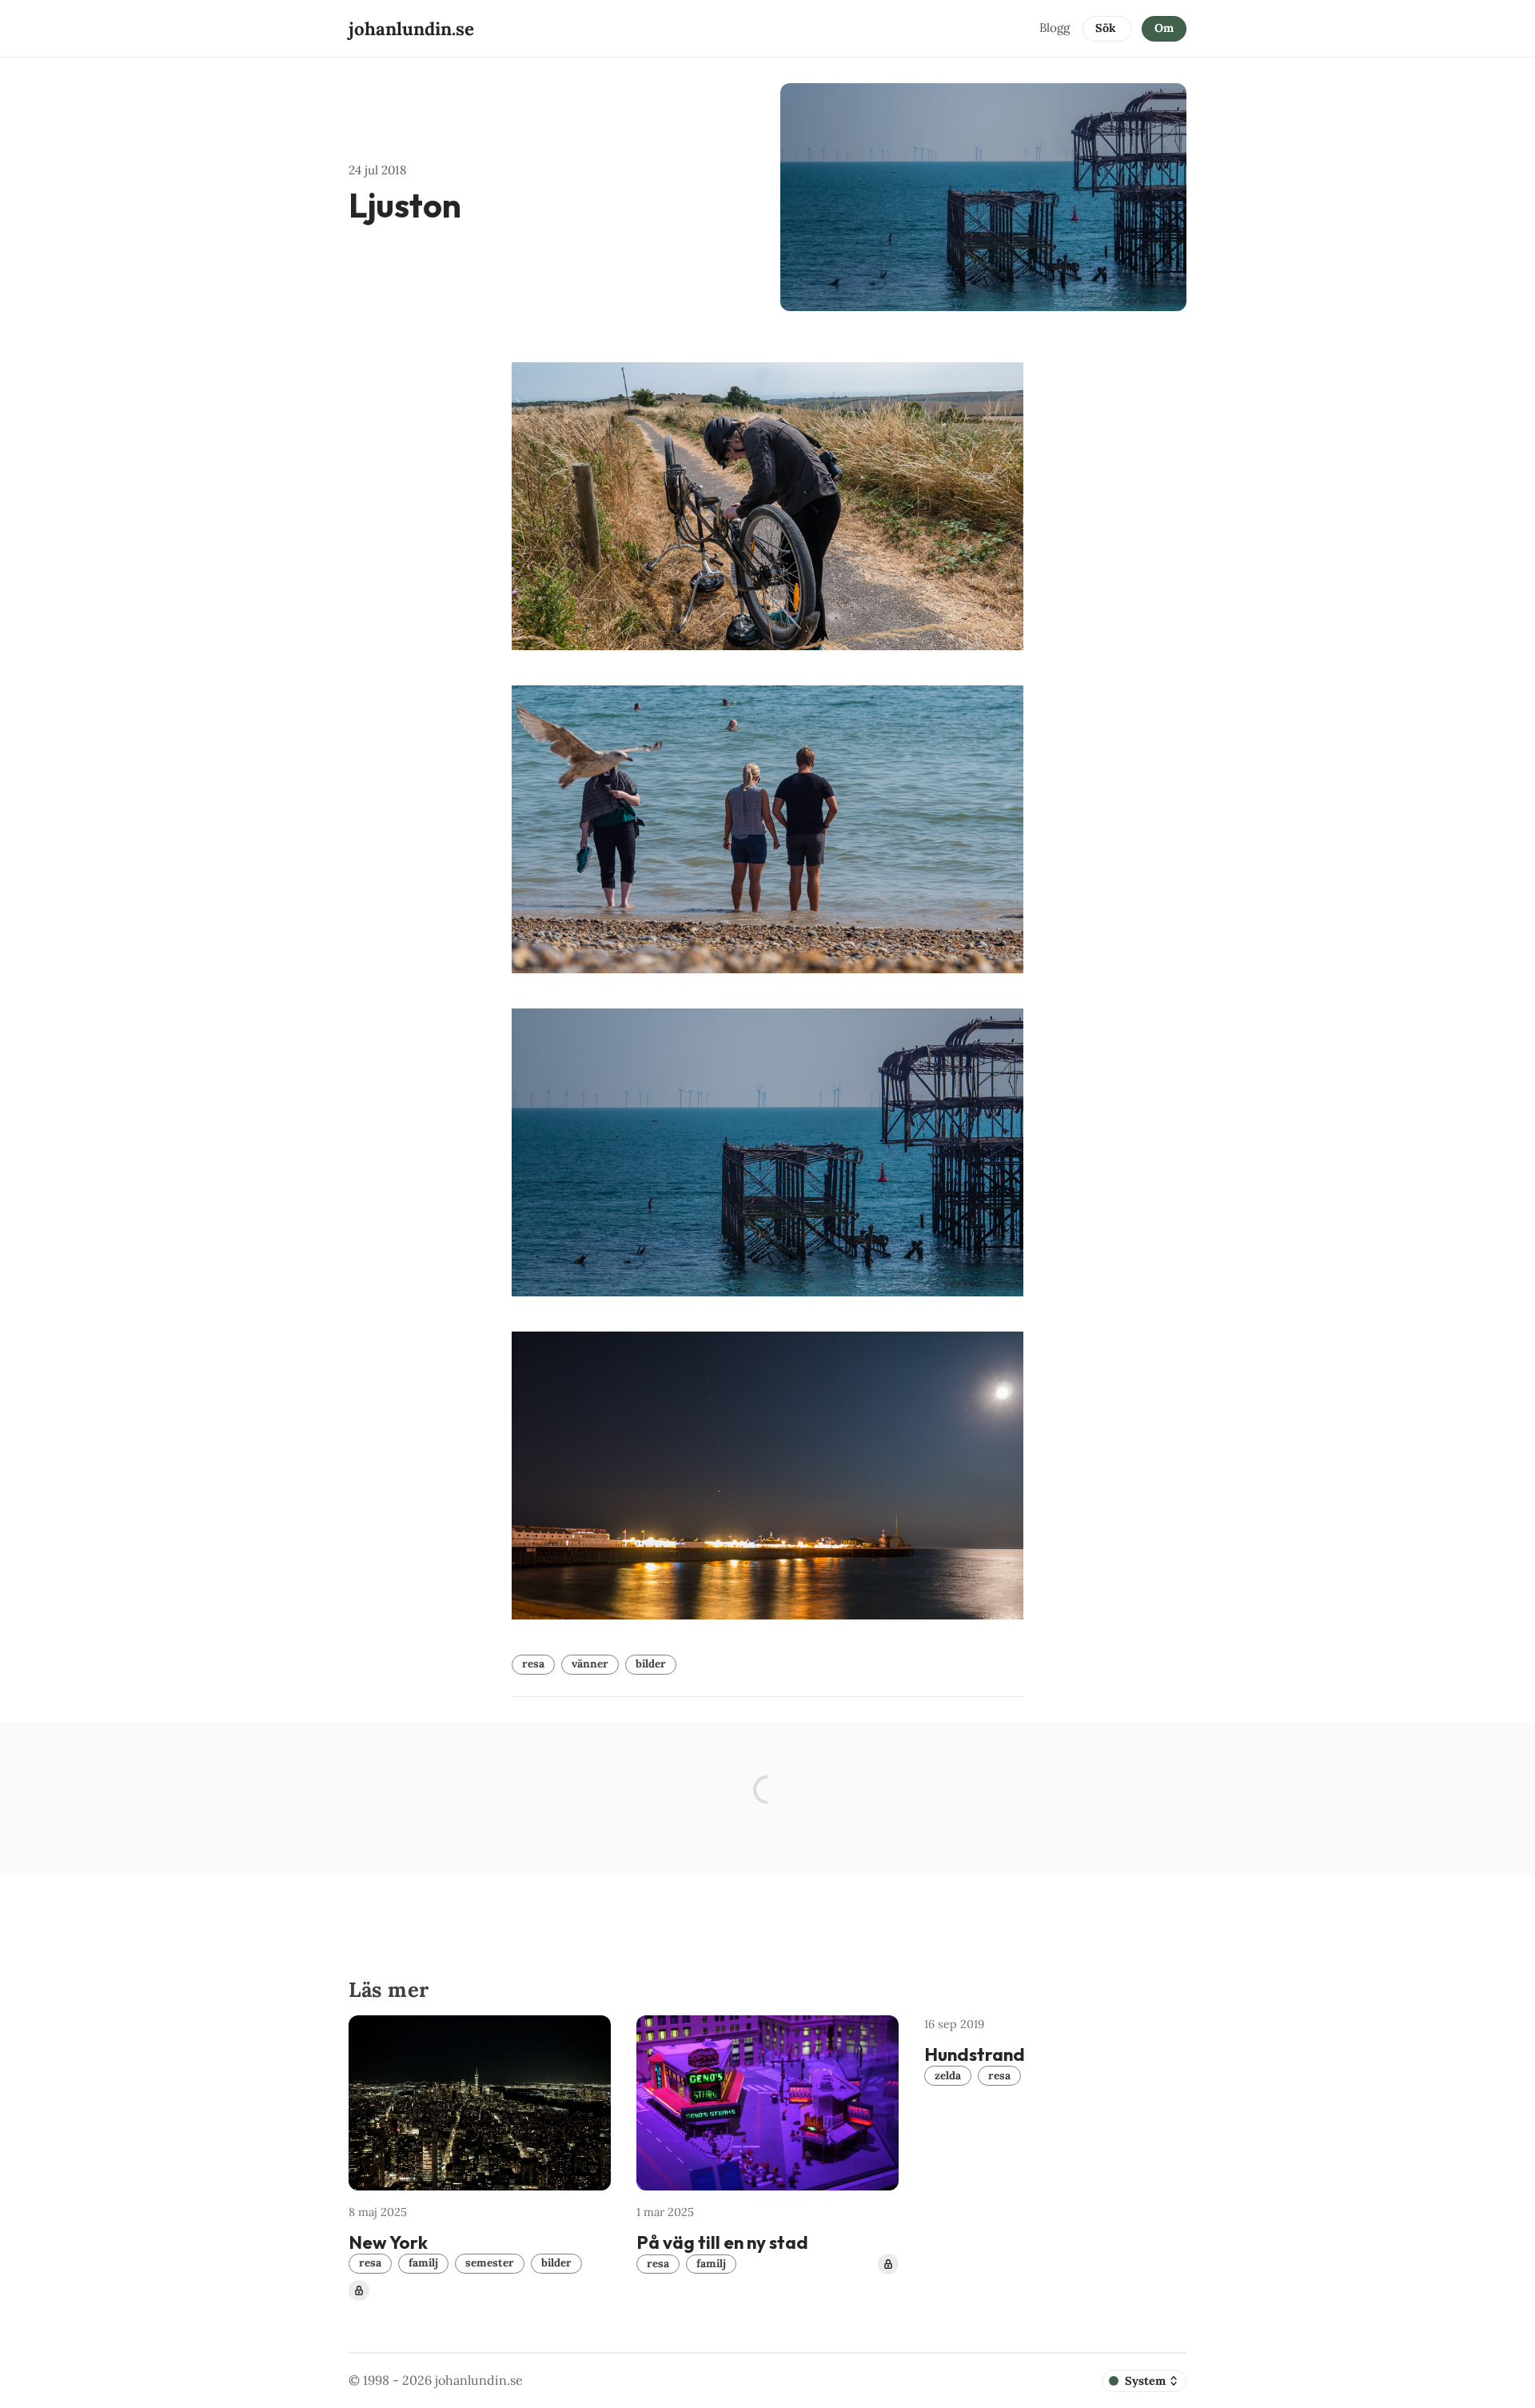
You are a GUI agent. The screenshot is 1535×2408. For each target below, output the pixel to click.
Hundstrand (975, 2055)
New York (388, 2242)
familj (423, 2262)
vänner (590, 1663)
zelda (948, 2075)
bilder (651, 1663)
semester (490, 2262)
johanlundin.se (479, 2380)
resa (533, 1663)
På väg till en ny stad (722, 2242)
